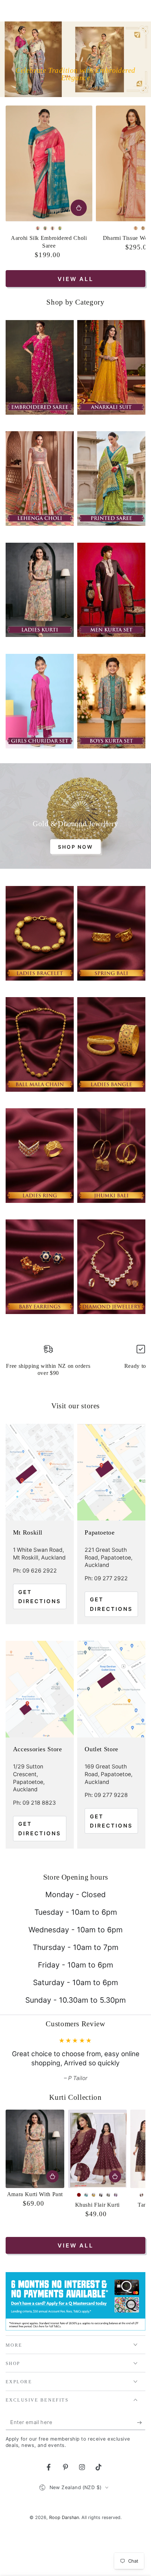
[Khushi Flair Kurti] (97, 2167)
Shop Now (75, 847)
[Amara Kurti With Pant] (35, 2167)
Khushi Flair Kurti (97, 2223)
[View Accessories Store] (40, 1689)
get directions (111, 1604)
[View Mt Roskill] (40, 1472)
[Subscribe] (141, 2441)
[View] (40, 367)
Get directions (40, 1597)
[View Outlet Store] (111, 1689)
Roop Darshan (64, 2536)
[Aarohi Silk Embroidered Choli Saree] (49, 163)
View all (75, 279)
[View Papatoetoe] (111, 1472)
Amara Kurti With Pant (35, 2212)
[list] (76, 1363)
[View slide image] (75, 59)
